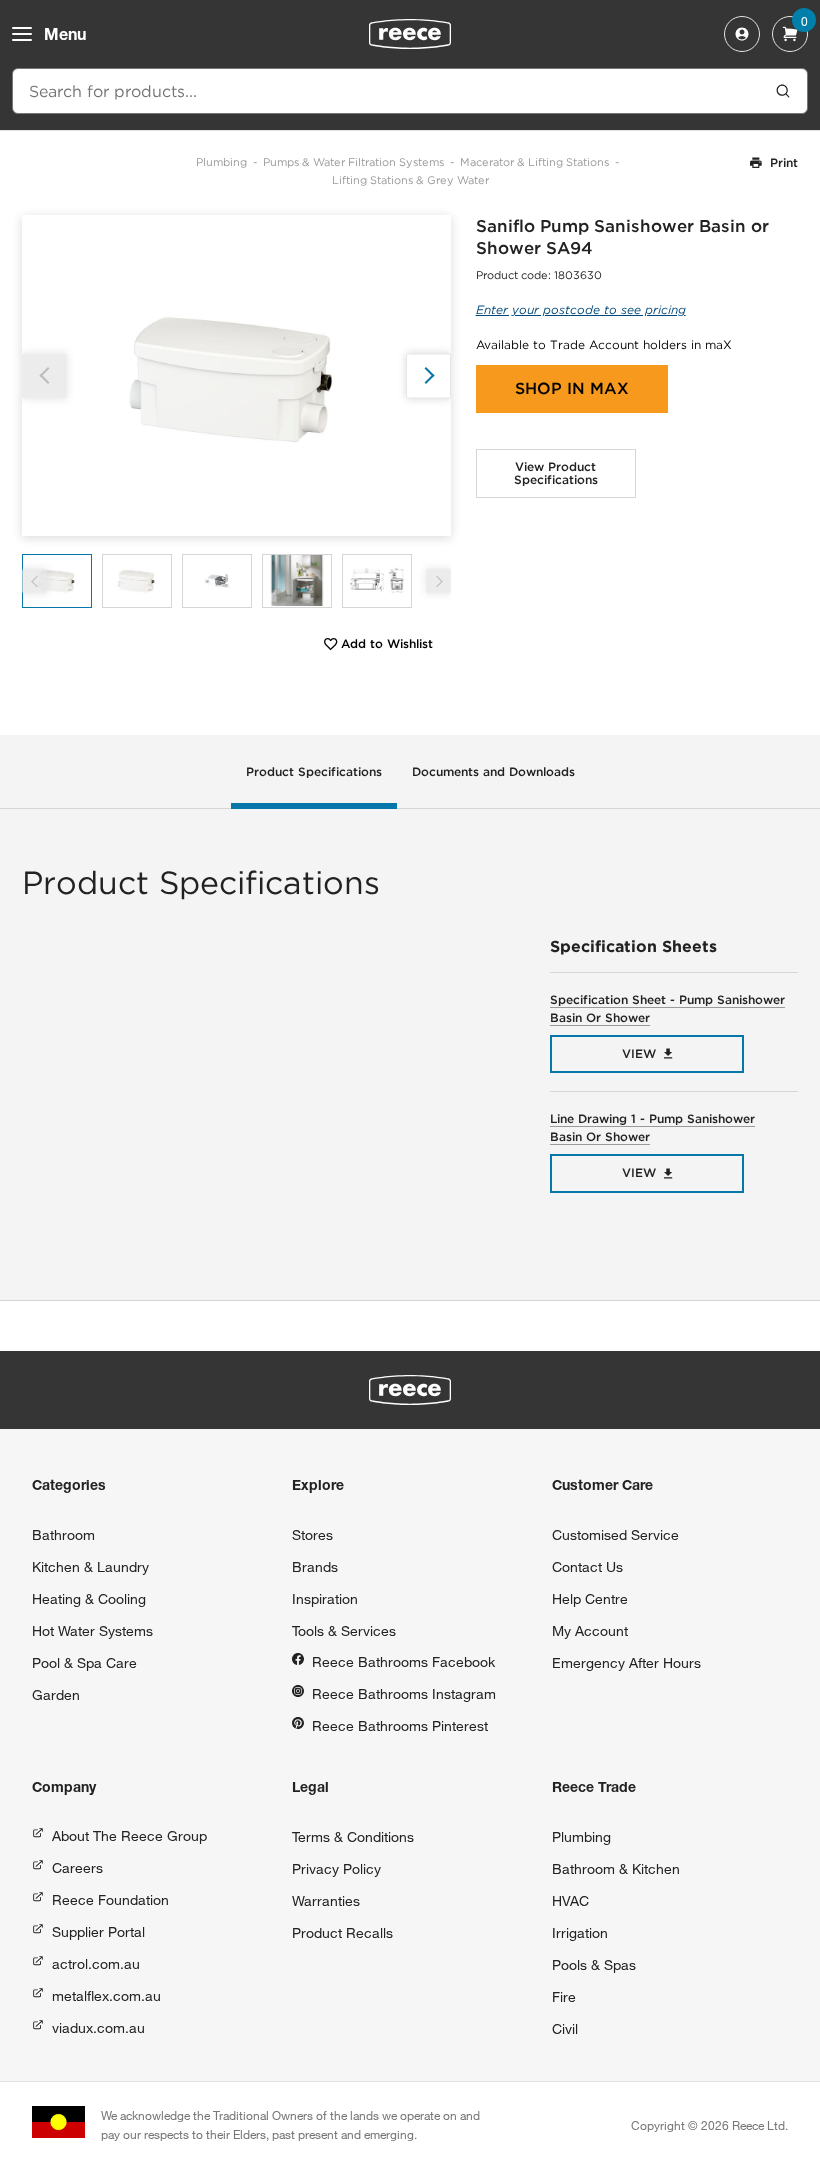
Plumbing (221, 162)
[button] (428, 375)
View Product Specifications (556, 473)
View (639, 1053)
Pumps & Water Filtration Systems (353, 162)
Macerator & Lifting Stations (534, 162)
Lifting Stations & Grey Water (410, 180)
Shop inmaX (572, 388)
